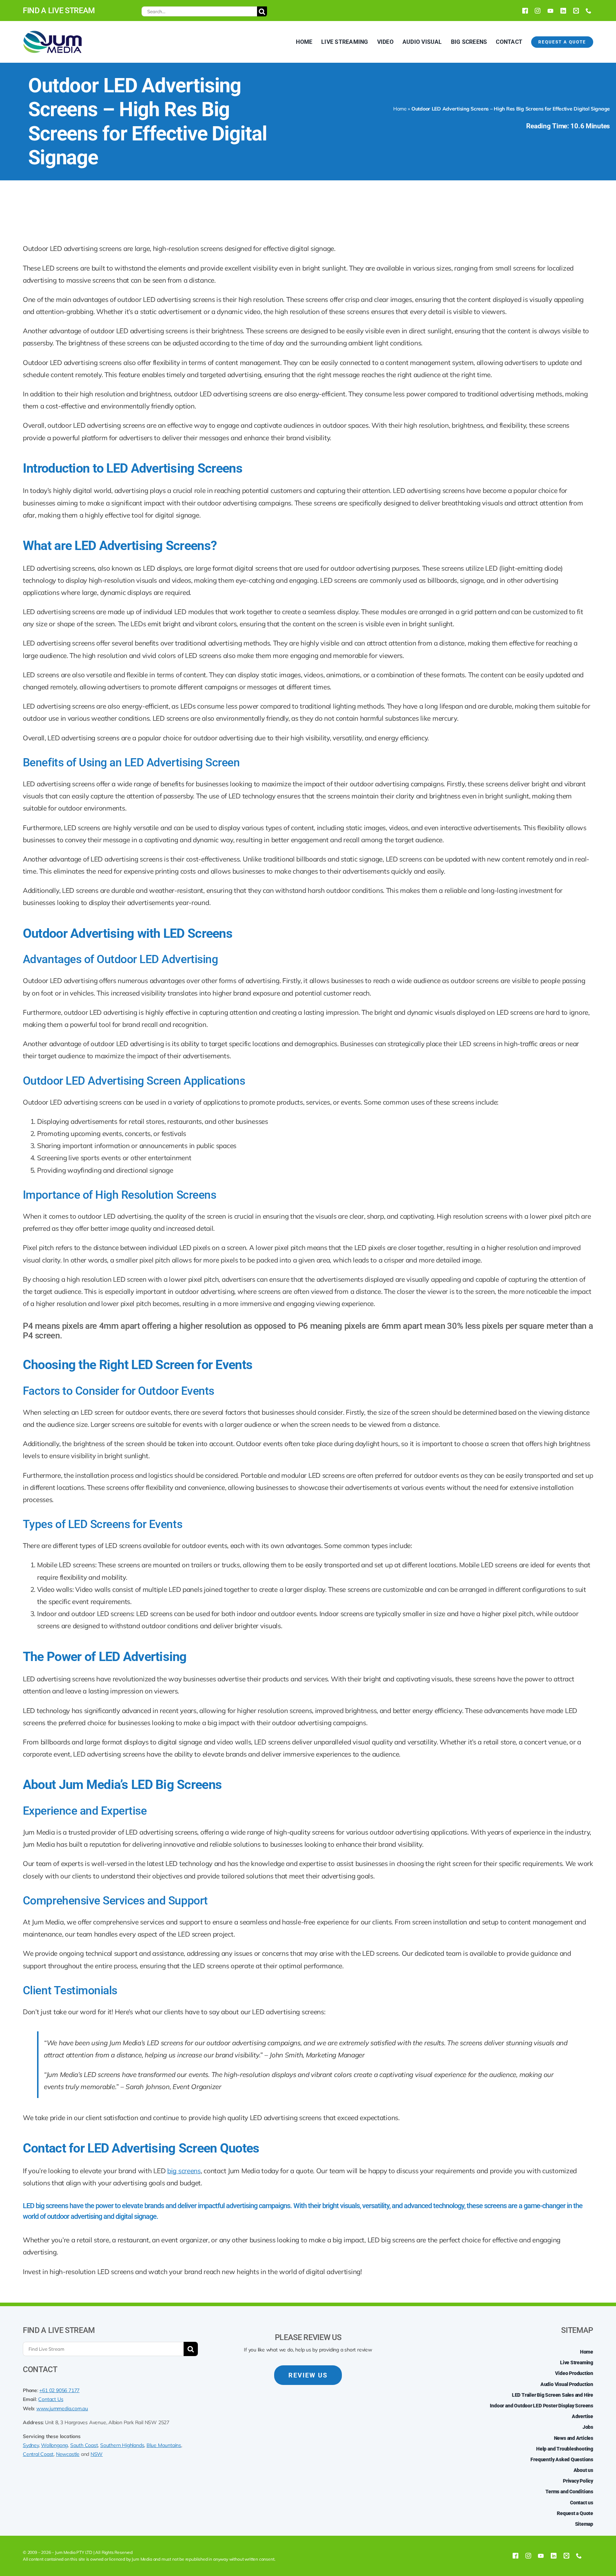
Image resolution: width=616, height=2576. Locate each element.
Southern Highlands (122, 2445)
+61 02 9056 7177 (59, 2390)
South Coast (84, 2445)
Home (400, 109)
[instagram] (538, 11)
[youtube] (550, 11)
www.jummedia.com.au (62, 2408)
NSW (97, 2454)
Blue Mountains (164, 2445)
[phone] (589, 11)
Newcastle (68, 2454)
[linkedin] (563, 11)
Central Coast (38, 2454)
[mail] (576, 11)
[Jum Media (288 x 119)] (52, 33)
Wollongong (54, 2445)
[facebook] (525, 11)
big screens (184, 2171)
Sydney (31, 2445)
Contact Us (51, 2399)
